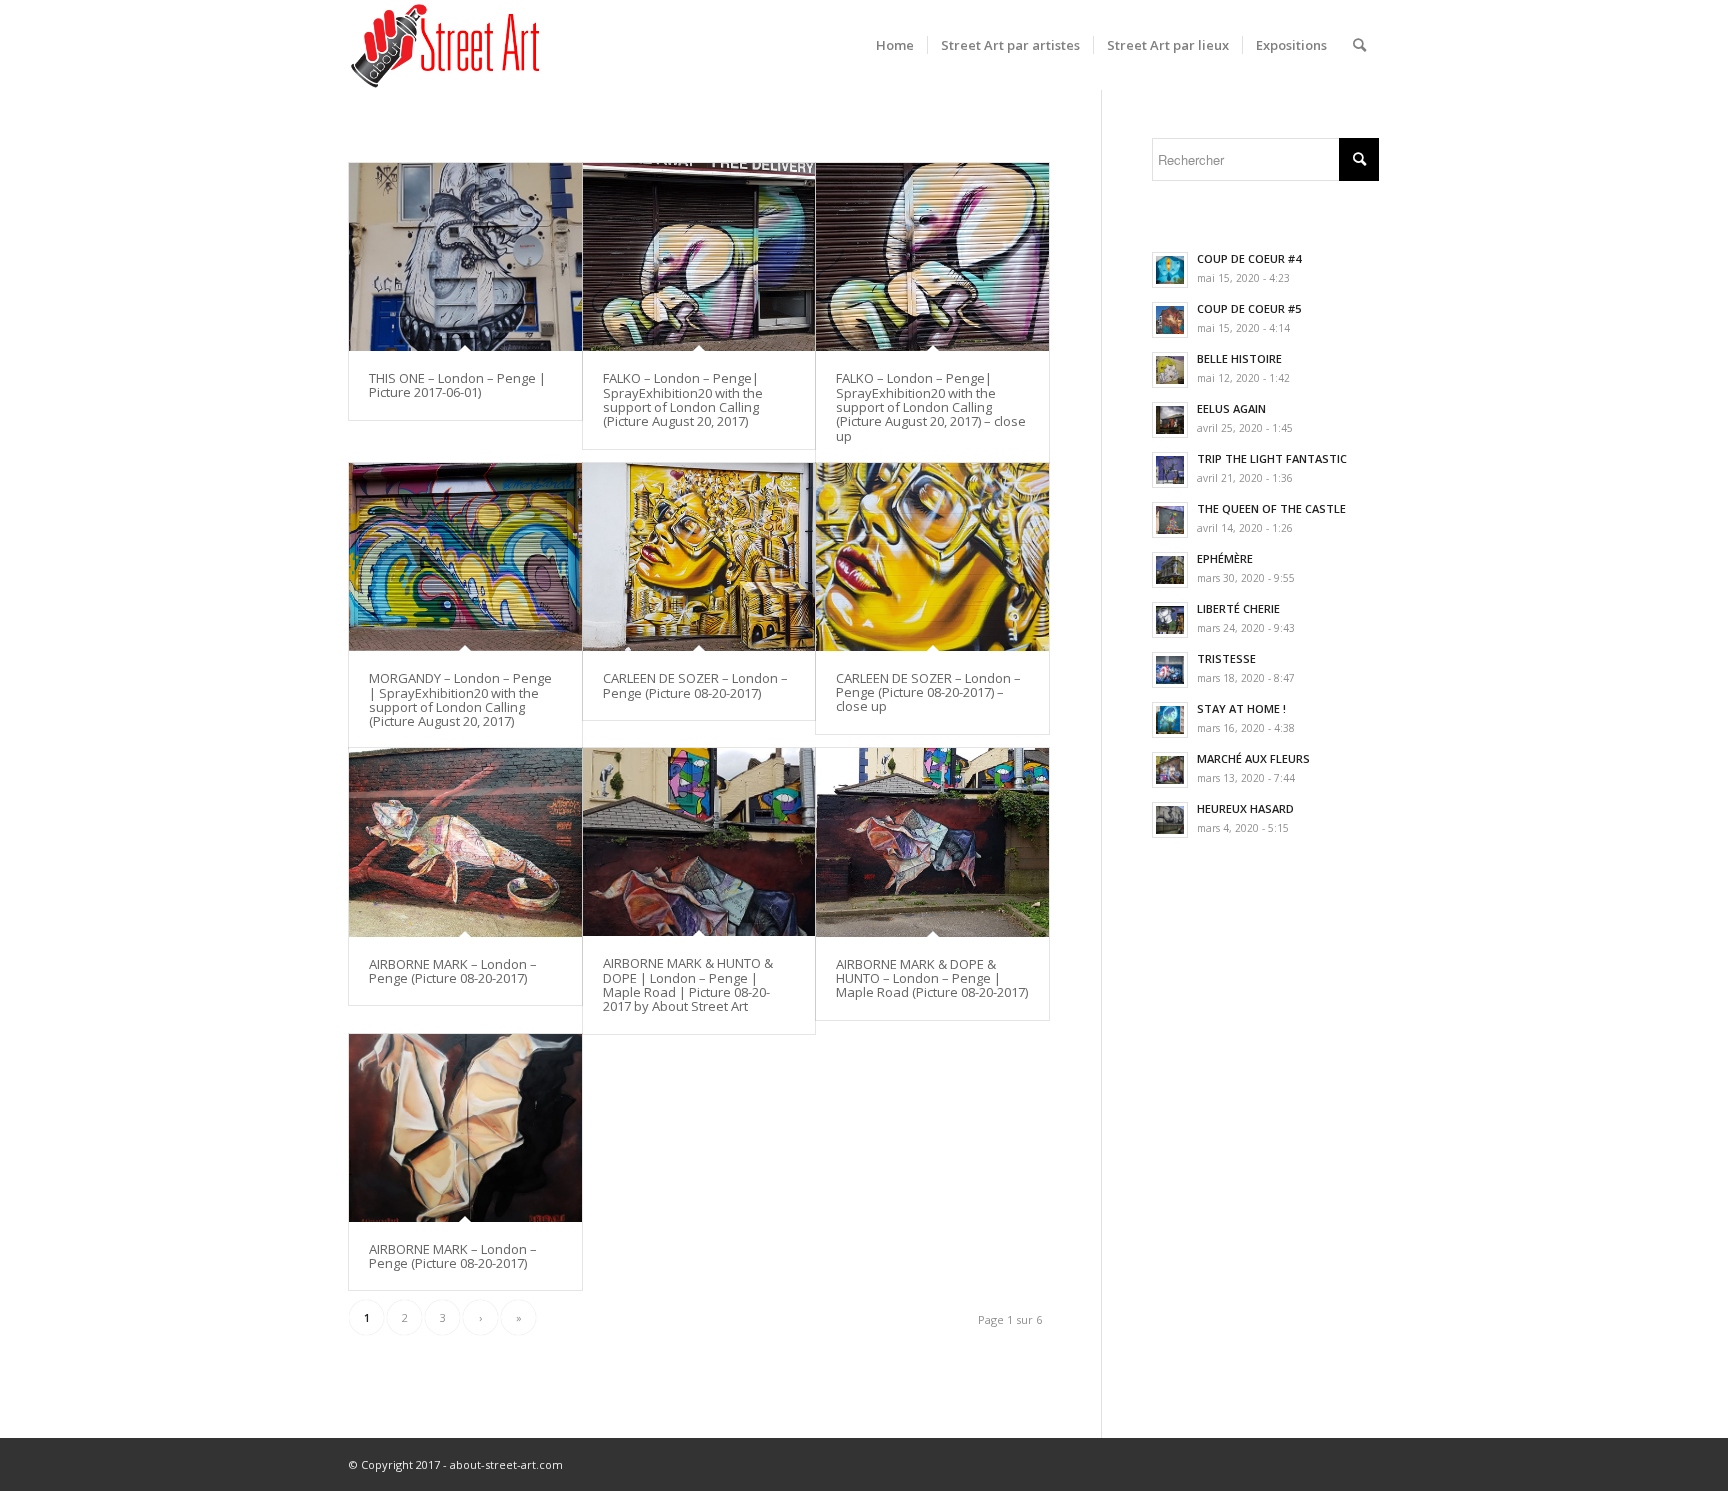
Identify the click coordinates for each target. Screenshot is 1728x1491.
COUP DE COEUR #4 (1249, 258)
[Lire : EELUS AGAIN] (1170, 420)
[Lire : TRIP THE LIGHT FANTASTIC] (1170, 470)
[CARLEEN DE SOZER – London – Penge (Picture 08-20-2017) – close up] (932, 557)
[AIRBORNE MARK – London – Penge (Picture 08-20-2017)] (465, 842)
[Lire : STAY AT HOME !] (1170, 720)
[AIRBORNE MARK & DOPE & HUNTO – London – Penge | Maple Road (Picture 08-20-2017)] (932, 842)
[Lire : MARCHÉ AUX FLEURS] (1170, 770)
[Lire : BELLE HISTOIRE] (1170, 370)
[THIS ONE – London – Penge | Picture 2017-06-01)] (465, 257)
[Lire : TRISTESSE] (1170, 670)
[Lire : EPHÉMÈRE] (1170, 570)
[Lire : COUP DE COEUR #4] (1170, 270)
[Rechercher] (1359, 45)
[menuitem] (895, 45)
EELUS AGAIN (1231, 408)
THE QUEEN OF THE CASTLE (1271, 508)
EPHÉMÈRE (1225, 558)
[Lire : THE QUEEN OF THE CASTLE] (1170, 520)
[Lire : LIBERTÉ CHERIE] (1170, 620)
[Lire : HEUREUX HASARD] (1170, 820)
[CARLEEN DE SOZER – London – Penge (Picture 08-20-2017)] (699, 557)
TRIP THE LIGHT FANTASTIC (1272, 458)
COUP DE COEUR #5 (1249, 308)
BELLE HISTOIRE (1239, 358)
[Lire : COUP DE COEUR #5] (1170, 320)
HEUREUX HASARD (1245, 808)
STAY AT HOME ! (1241, 708)
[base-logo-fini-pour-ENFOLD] (447, 45)
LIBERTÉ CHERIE (1238, 608)
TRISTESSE (1226, 658)
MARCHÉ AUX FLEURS (1253, 758)
